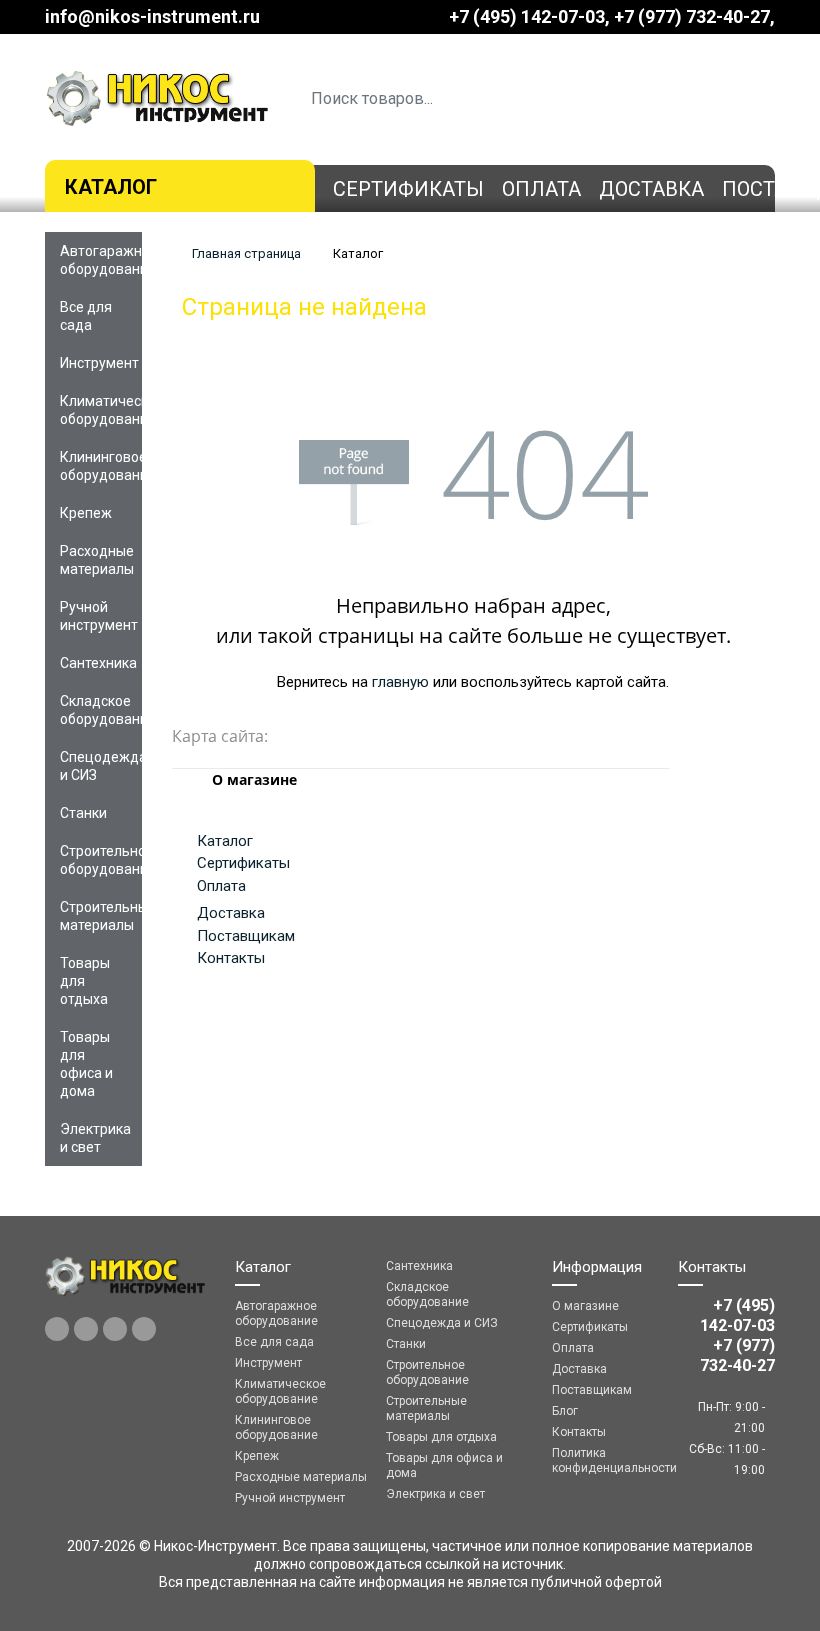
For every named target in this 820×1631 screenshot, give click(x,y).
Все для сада (86, 316)
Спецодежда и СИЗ (101, 766)
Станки (83, 813)
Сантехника (98, 663)
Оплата (541, 189)
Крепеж (86, 513)
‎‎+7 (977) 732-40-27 (692, 16)
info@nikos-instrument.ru (152, 16)
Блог (565, 1411)
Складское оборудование (101, 710)
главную (400, 682)
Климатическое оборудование (101, 410)
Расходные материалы (97, 560)
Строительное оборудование (101, 860)
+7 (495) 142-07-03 (527, 16)
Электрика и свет (95, 1138)
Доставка (651, 189)
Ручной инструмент (99, 616)
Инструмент (99, 363)
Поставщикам (246, 936)
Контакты (231, 958)
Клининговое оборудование (101, 466)
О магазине (585, 1306)
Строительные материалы (101, 916)
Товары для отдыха (85, 981)
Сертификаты (408, 189)
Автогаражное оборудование (101, 260)
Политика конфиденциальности (600, 1460)
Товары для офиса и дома (86, 1064)
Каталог (111, 187)
